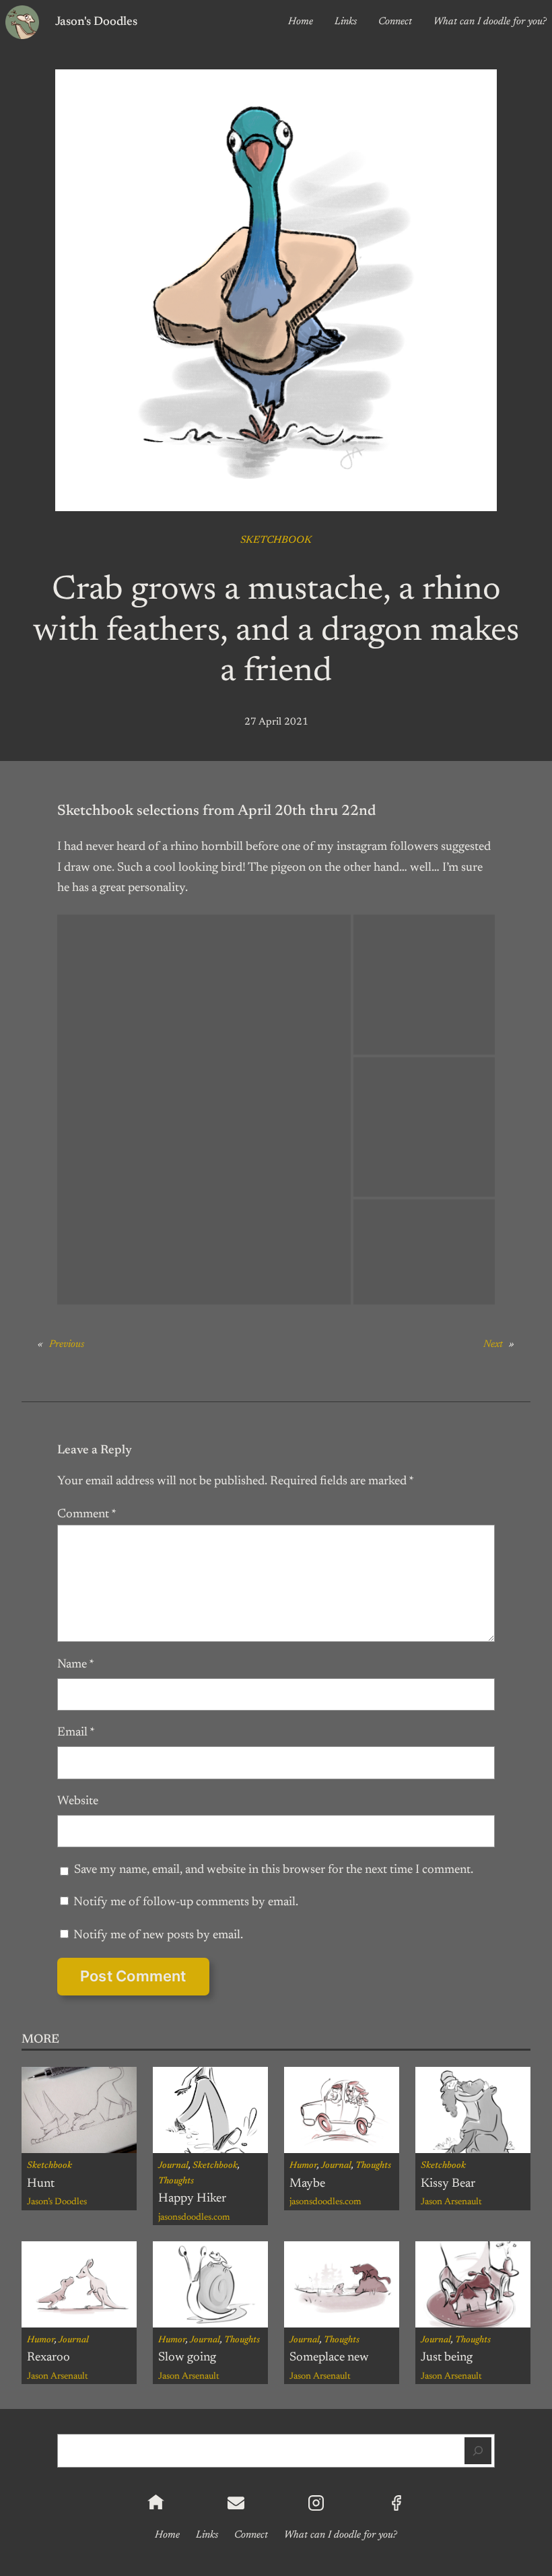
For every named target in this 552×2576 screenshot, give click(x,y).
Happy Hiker (192, 2199)
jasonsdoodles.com (194, 2218)
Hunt (41, 2184)
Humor (303, 2166)
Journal (173, 2166)
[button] (204, 1109)
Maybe (307, 2184)
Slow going (187, 2358)
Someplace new (329, 2358)
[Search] (478, 2451)
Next (493, 1345)
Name (76, 1665)
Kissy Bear (448, 2184)
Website (78, 1802)
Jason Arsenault (451, 2202)
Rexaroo (48, 2358)
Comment (87, 1515)
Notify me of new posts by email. (158, 1936)
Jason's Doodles (96, 22)
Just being (447, 2358)
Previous (67, 1345)
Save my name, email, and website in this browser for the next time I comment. (274, 1870)
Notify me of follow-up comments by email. (186, 1903)
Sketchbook (276, 540)
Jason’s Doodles (57, 2202)
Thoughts (176, 2181)
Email (76, 1733)
